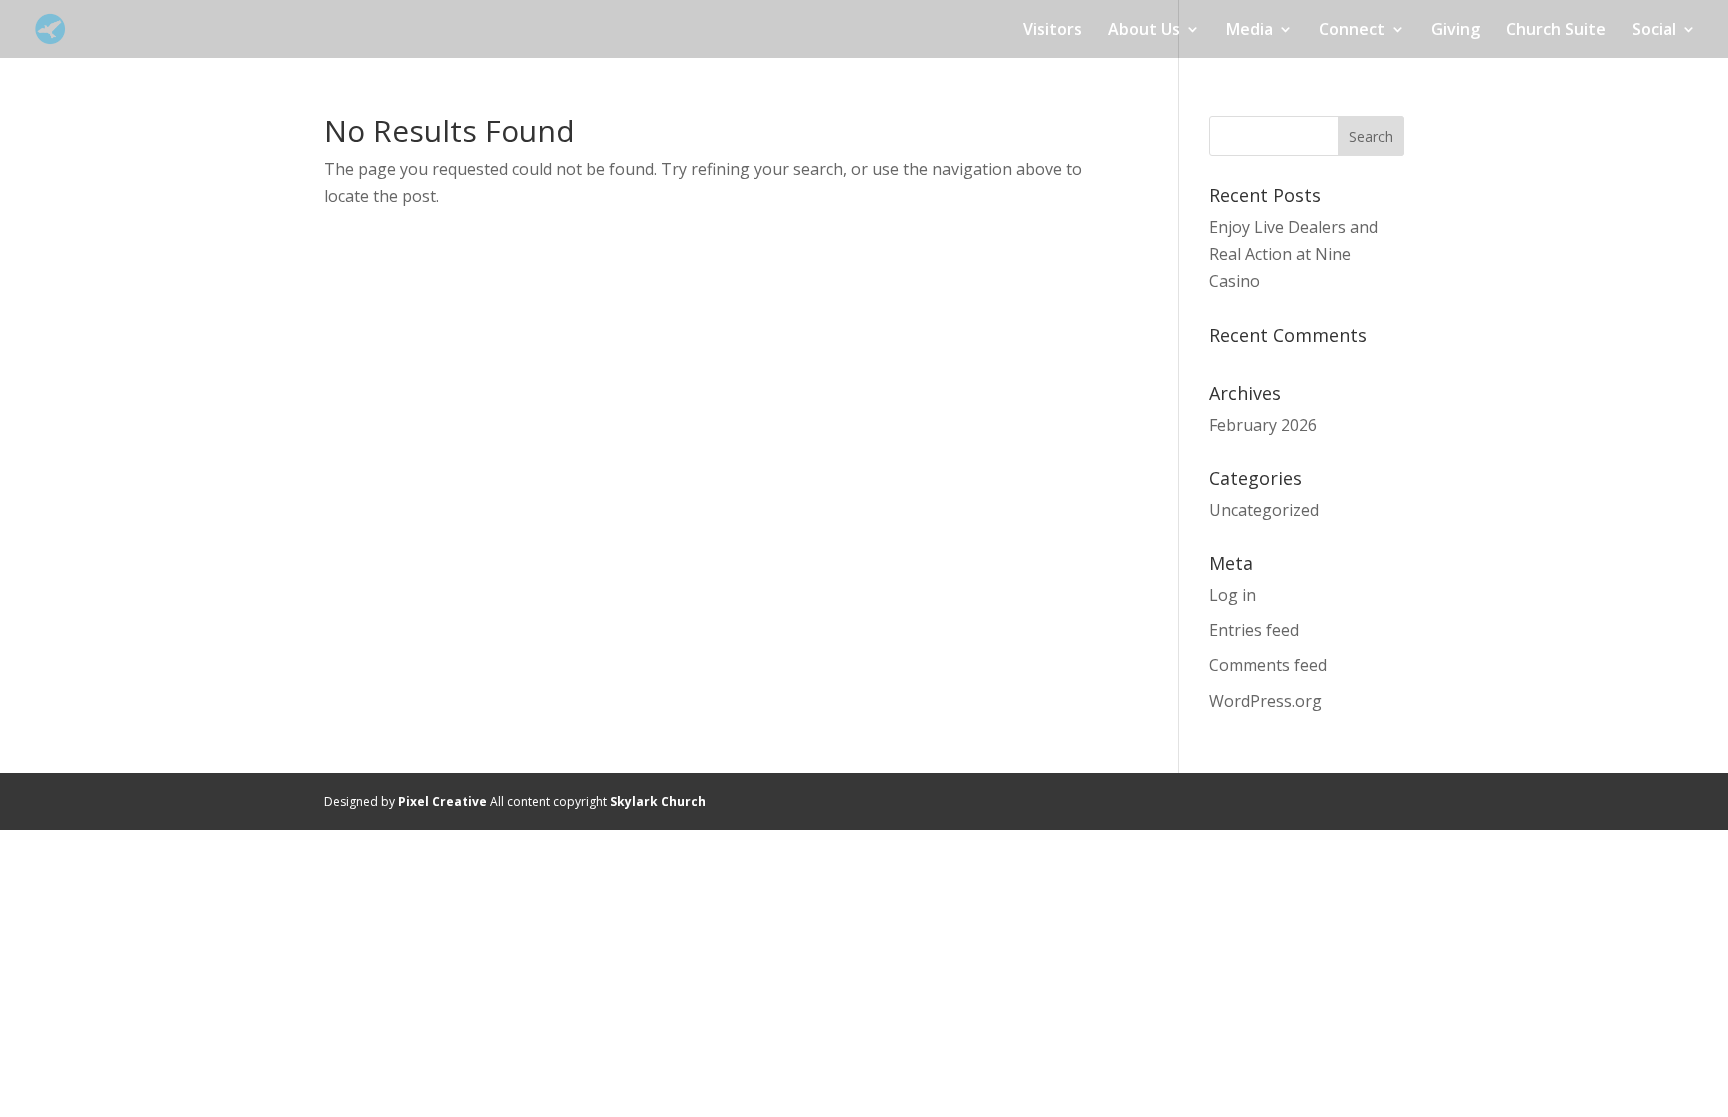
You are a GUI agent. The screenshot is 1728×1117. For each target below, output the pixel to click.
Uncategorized (1264, 510)
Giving (1455, 31)
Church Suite (1556, 31)
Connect (1352, 31)
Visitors (1052, 31)
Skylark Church (658, 801)
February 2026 (1263, 425)
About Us (1144, 31)
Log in (1232, 595)
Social (1654, 31)
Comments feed (1268, 665)
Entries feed (1254, 630)
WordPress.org (1265, 701)
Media (1249, 31)
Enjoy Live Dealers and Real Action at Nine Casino (1293, 254)
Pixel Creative (442, 801)
